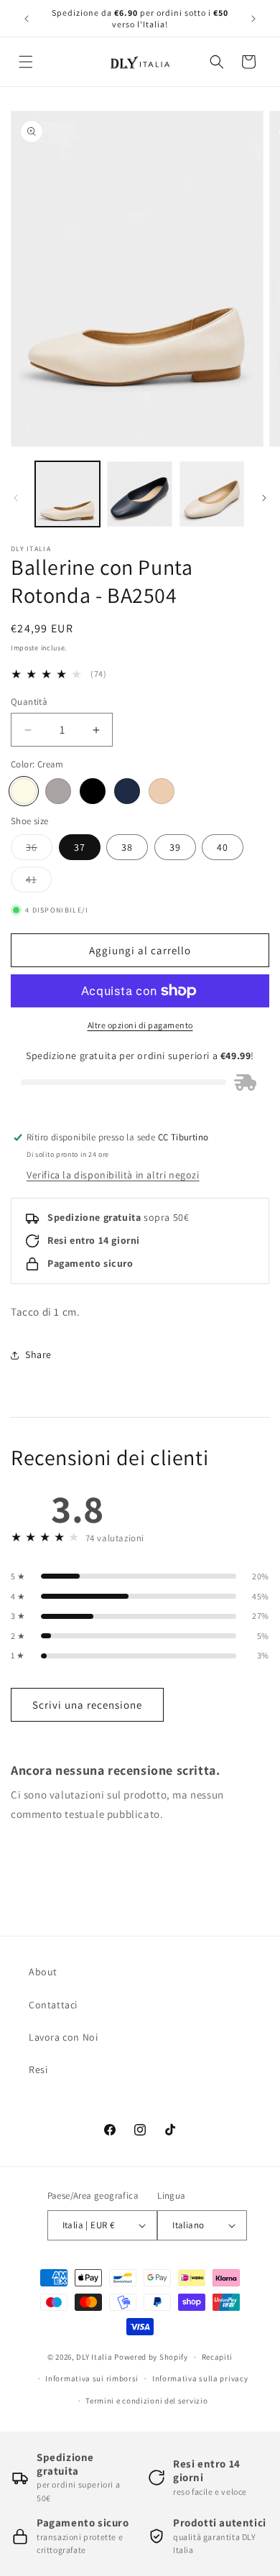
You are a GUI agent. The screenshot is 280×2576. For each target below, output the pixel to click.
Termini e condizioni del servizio (146, 2401)
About (43, 1972)
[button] (26, 62)
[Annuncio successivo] (253, 19)
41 (39, 882)
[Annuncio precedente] (27, 19)
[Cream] (24, 791)
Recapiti (218, 2357)
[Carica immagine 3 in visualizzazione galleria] (139, 494)
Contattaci (53, 2005)
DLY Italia (94, 2357)
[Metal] (58, 791)
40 (223, 847)
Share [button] (38, 1354)
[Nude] (162, 791)
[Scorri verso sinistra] (16, 498)
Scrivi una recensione (87, 1705)
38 (127, 847)
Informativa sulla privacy (200, 2378)
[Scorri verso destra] (264, 498)
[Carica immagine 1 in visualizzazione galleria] (67, 494)
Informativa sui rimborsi (92, 2378)
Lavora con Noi (63, 2037)
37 (80, 847)
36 (39, 850)
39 (175, 847)
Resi (38, 2069)
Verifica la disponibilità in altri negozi (113, 1175)
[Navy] (127, 791)
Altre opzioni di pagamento (140, 1025)
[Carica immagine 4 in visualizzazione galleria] (212, 494)
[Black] (93, 791)
